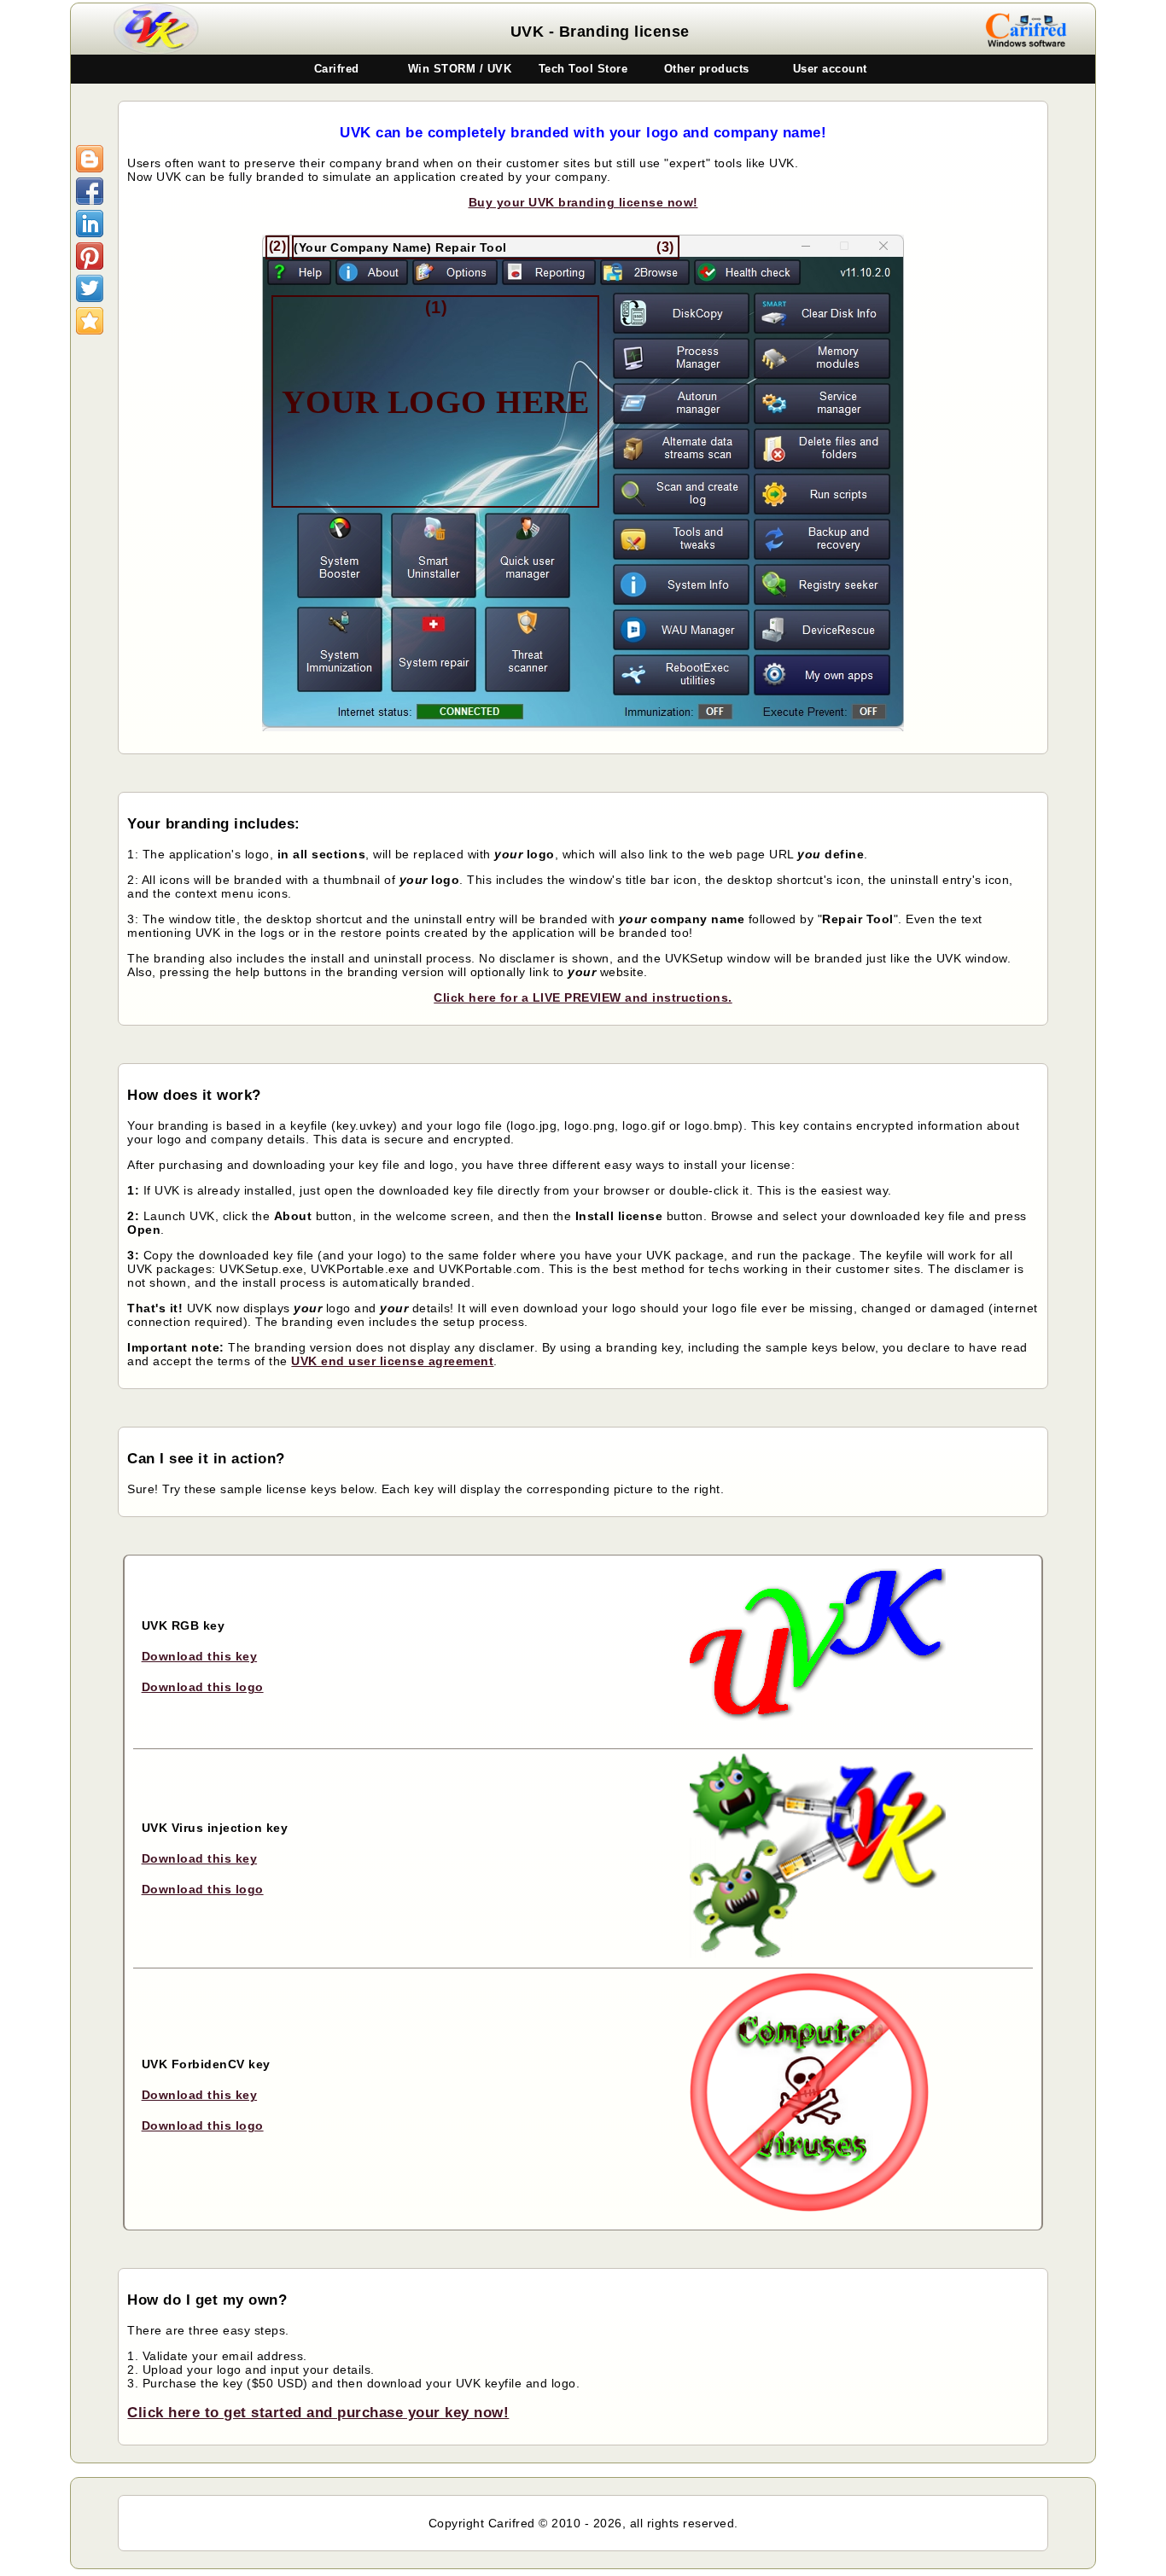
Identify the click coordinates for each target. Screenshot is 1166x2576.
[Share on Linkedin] (90, 224)
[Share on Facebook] (90, 191)
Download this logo (203, 1687)
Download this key (200, 1656)
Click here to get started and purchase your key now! (318, 2413)
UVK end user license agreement (392, 1361)
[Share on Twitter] (90, 288)
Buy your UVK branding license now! (583, 202)
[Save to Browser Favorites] (90, 321)
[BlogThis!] (90, 159)
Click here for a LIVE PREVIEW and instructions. (583, 997)
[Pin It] (90, 256)
